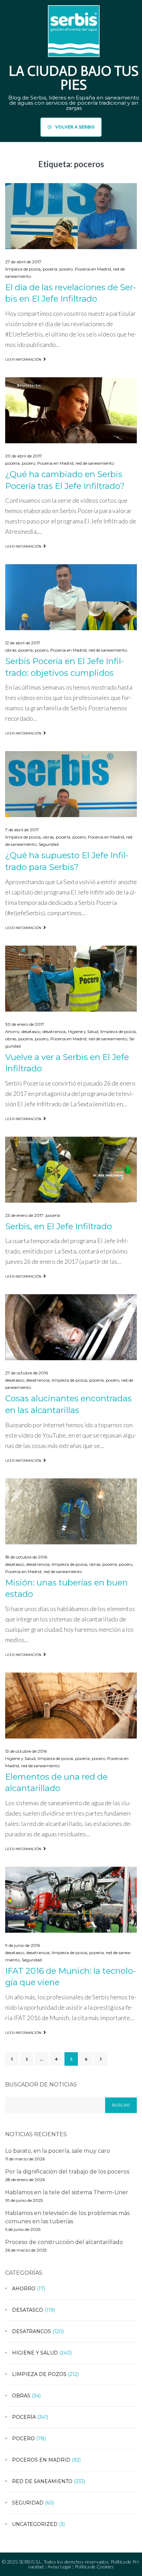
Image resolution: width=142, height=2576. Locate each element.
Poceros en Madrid (93, 269)
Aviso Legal (59, 2566)
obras (11, 650)
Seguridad (49, 844)
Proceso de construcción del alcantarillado (64, 2242)
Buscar (121, 2105)
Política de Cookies (94, 2566)
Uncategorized (35, 2524)
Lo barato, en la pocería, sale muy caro (58, 2151)
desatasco (31, 1031)
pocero (66, 269)
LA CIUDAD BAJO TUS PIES (74, 78)
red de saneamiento (95, 463)
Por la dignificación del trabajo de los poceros (67, 2172)
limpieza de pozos (23, 269)
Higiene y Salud (83, 1031)
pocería (50, 269)
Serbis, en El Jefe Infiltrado (59, 1226)
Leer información (23, 359)
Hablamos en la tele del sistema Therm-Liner (67, 2192)
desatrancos (54, 1031)
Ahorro (12, 1031)
